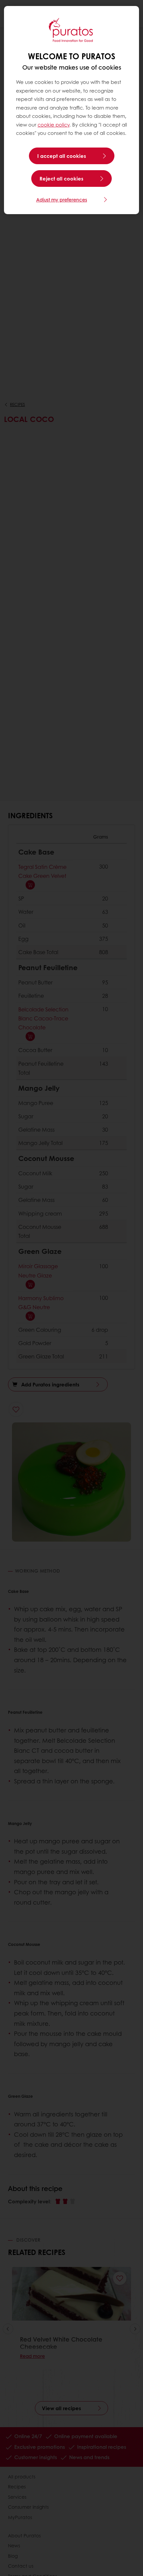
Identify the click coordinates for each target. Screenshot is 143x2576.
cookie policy (54, 125)
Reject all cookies (62, 179)
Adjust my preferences (62, 199)
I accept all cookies (62, 156)
